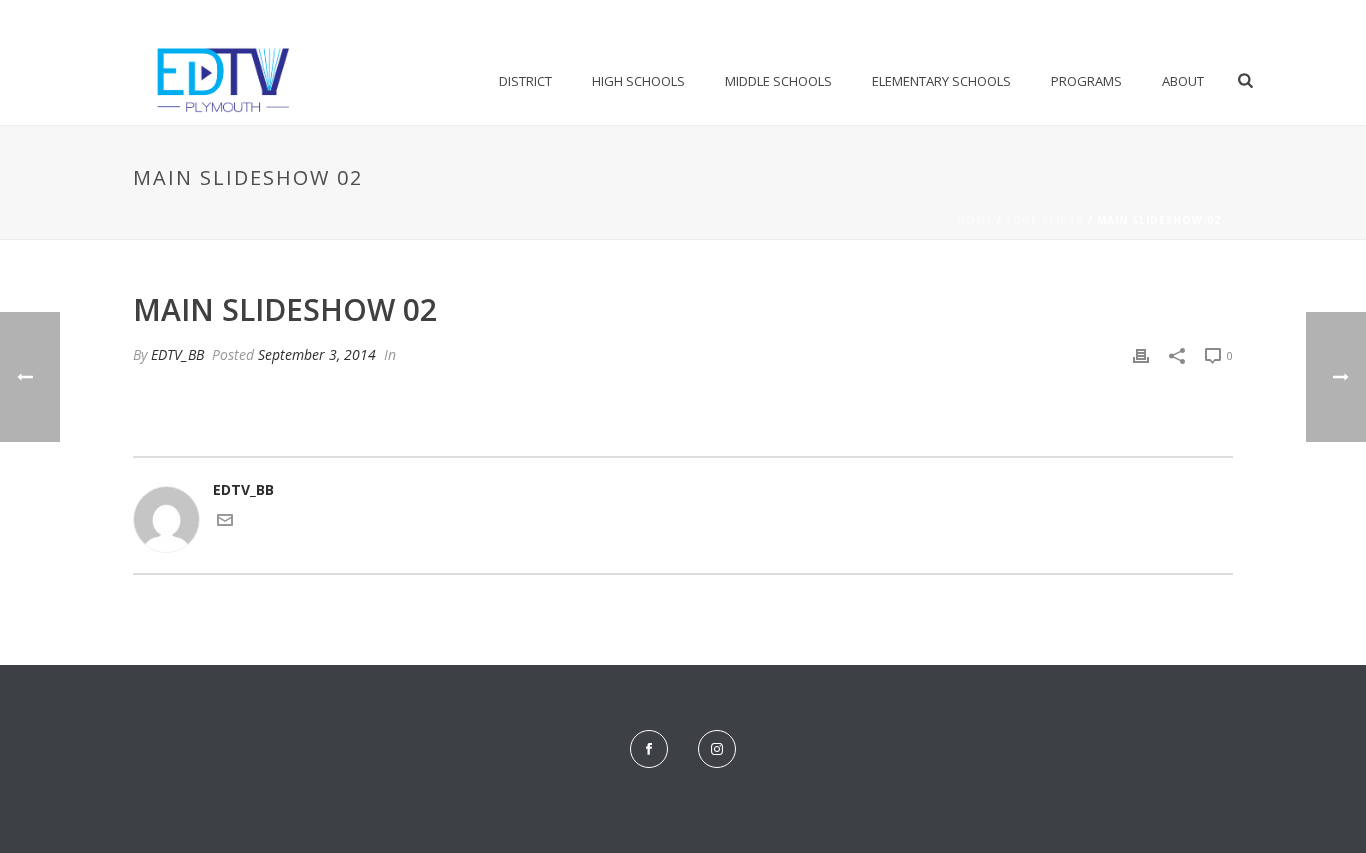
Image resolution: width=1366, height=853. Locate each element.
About (1183, 81)
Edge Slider (1045, 220)
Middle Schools (778, 81)
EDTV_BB (177, 354)
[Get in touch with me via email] (225, 522)
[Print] (1141, 354)
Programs (1086, 81)
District (525, 81)
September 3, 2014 (317, 354)
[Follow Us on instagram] (717, 749)
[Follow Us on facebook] (649, 749)
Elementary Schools (941, 81)
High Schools (638, 81)
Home (975, 220)
